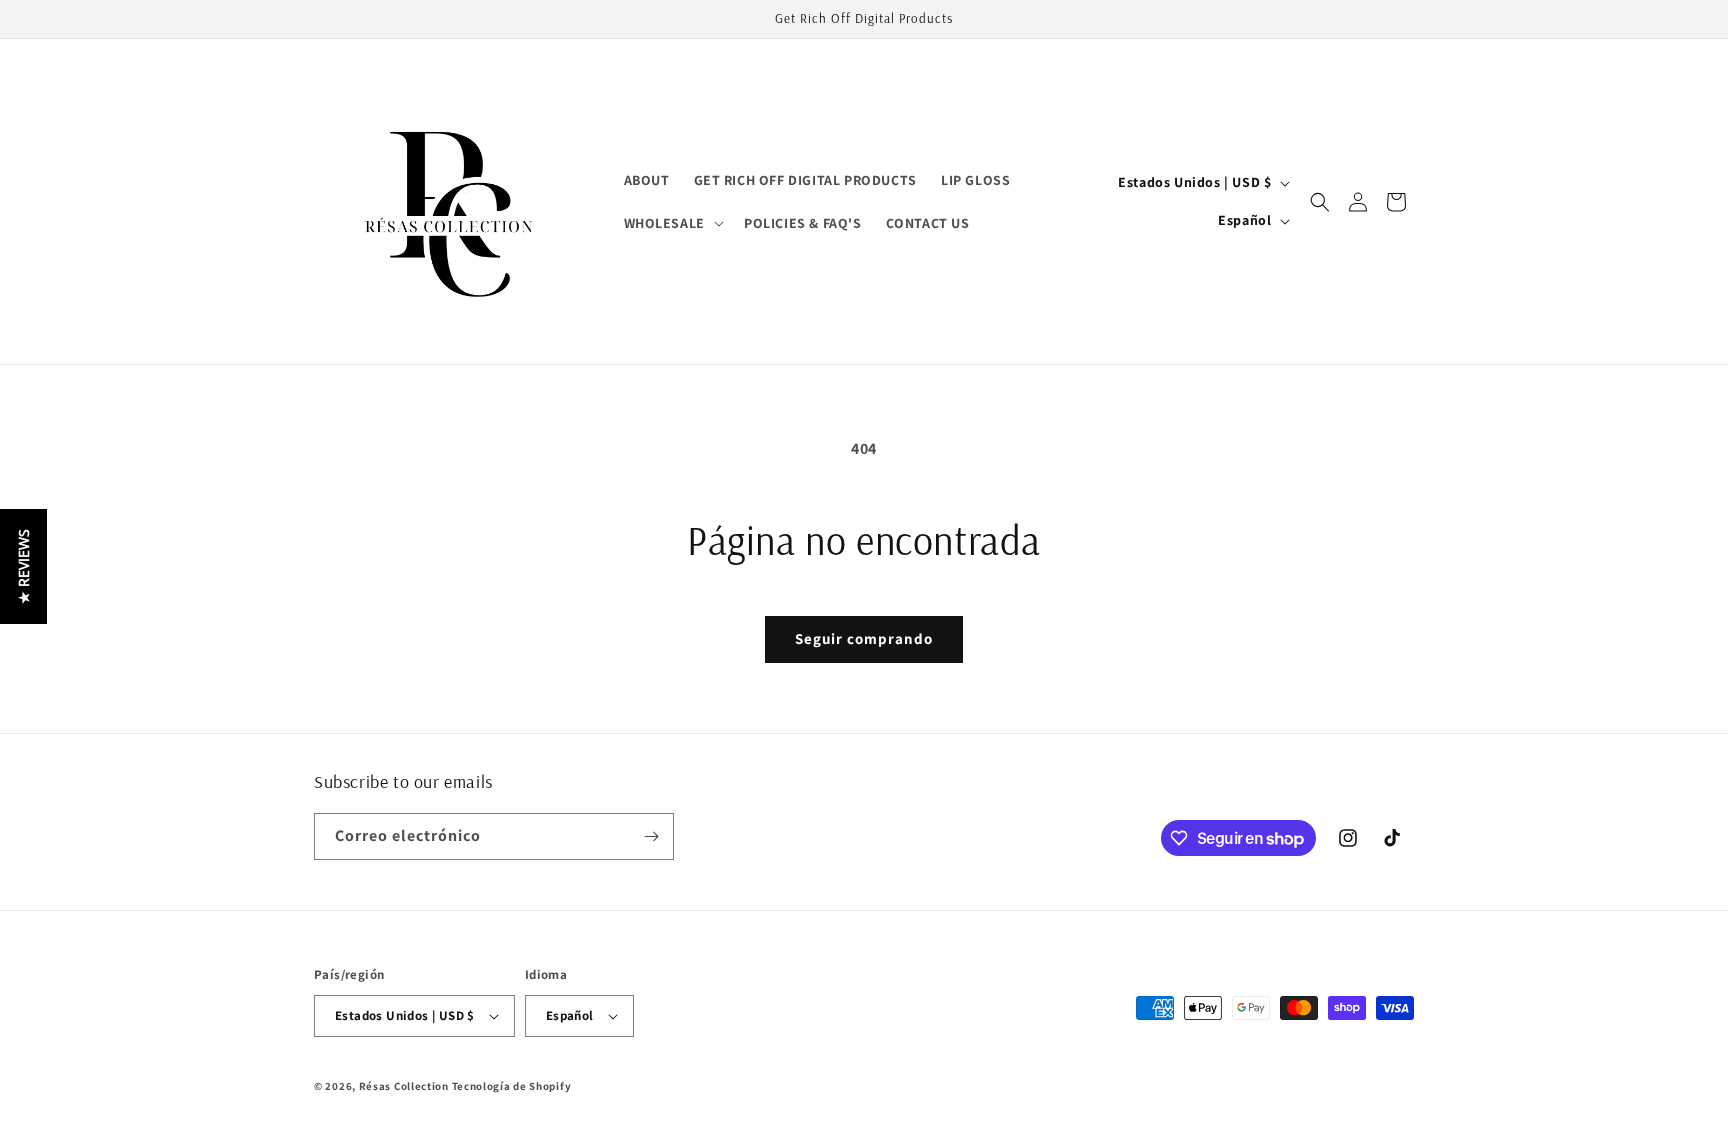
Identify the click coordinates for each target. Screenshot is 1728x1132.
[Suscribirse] (651, 836)
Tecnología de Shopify (512, 1086)
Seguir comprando (864, 638)
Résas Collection (404, 1086)
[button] (672, 223)
